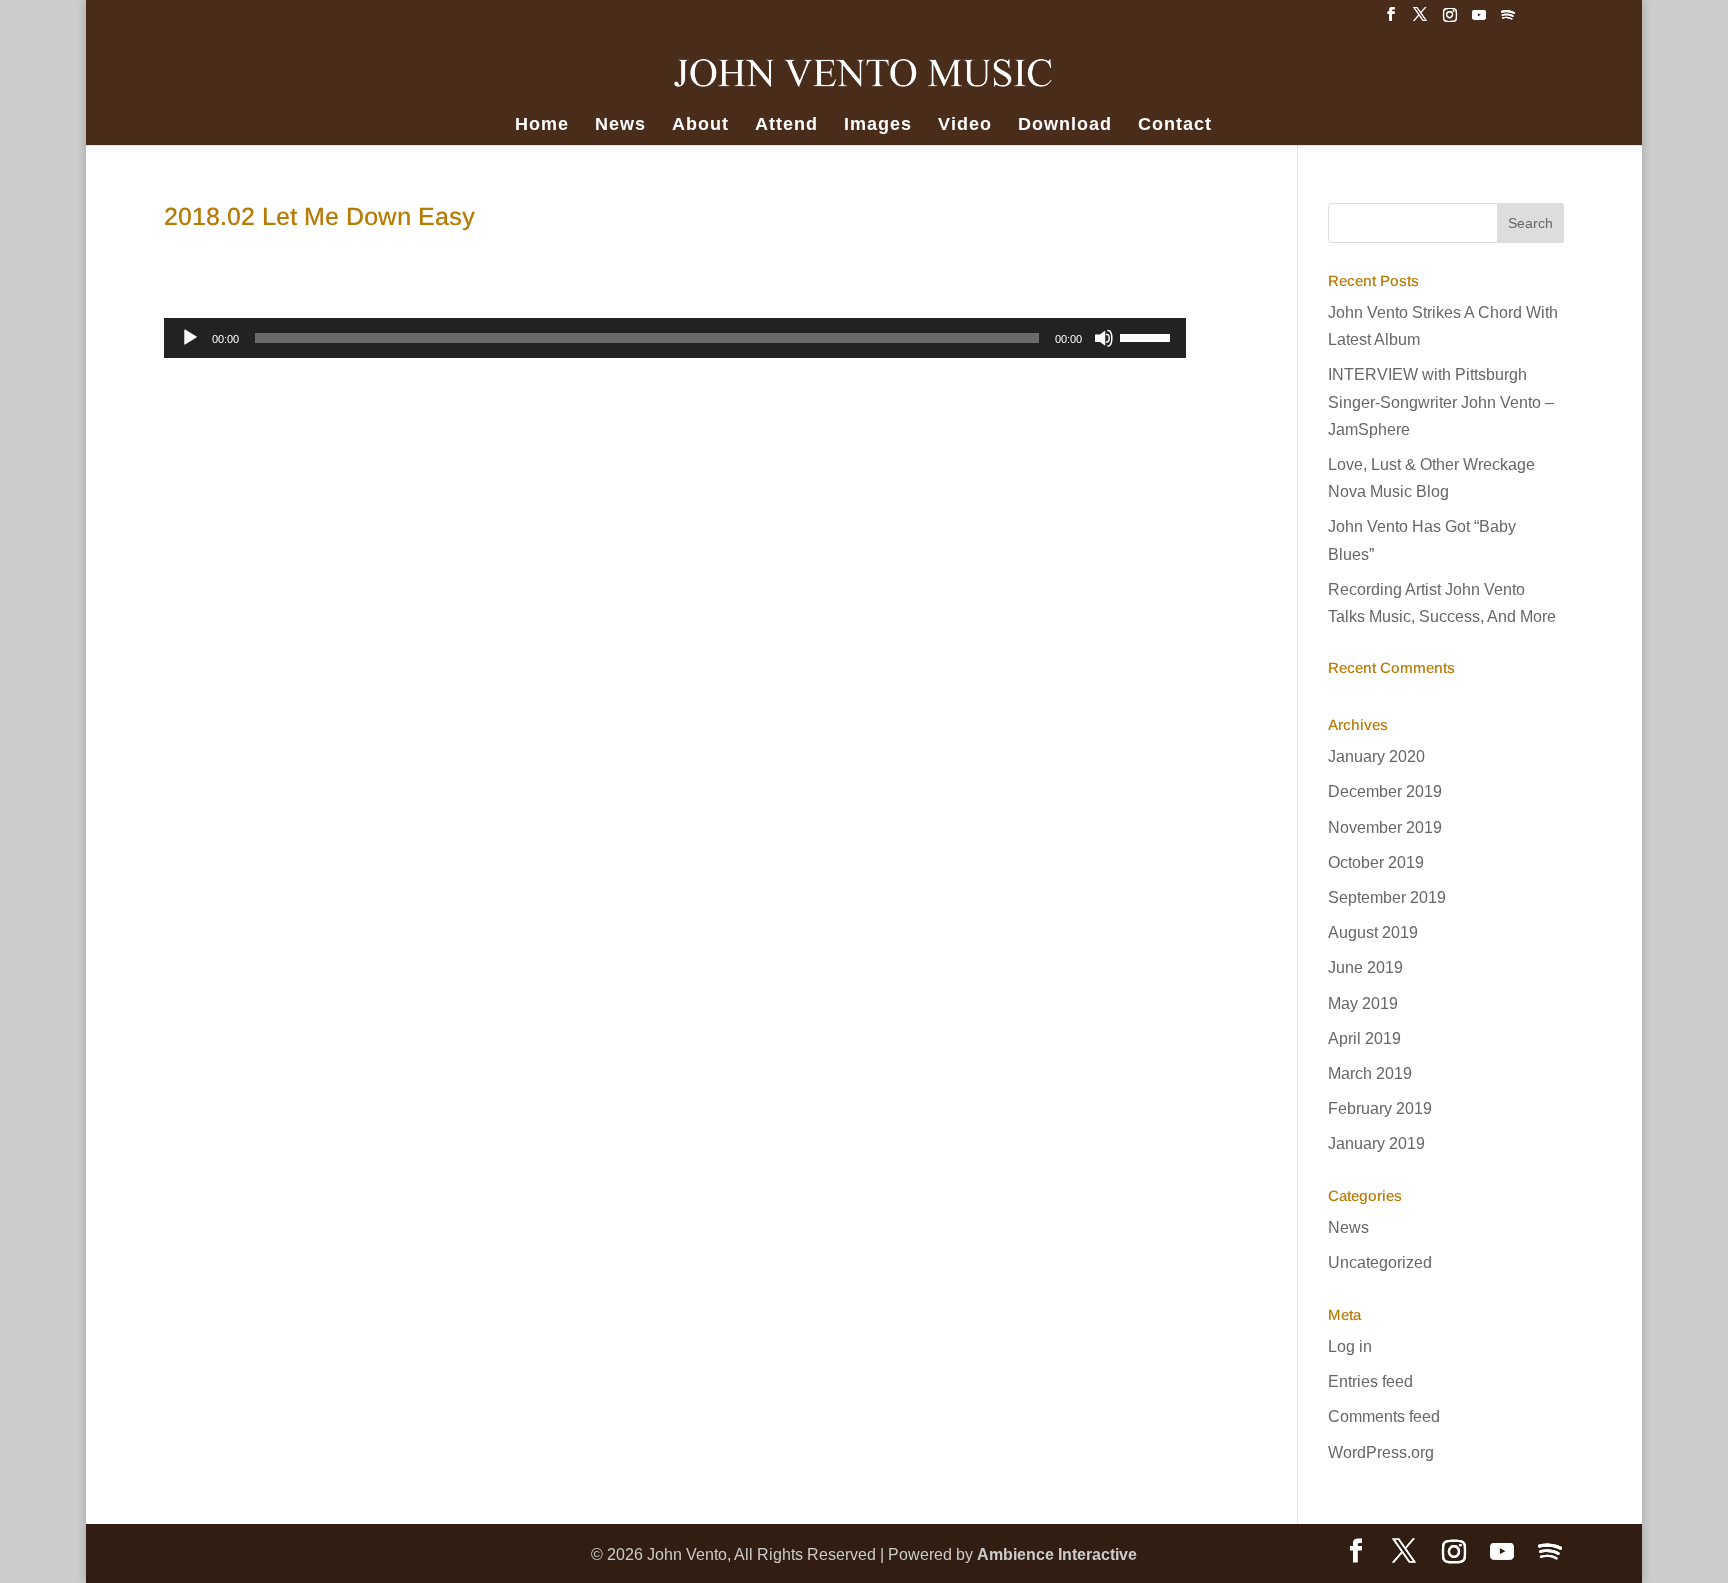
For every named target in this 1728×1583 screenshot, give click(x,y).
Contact (1175, 125)
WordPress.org (1381, 1452)
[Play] (190, 338)
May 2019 (1363, 1003)
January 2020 (1376, 756)
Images (878, 125)
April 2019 (1364, 1038)
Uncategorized (1380, 1262)
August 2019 (1373, 932)
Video (965, 125)
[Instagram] (1450, 20)
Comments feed (1384, 1416)
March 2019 (1370, 1073)
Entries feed (1370, 1381)
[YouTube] (1479, 20)
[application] (675, 338)
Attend (786, 125)
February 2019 (1380, 1108)
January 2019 (1376, 1143)
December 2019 (1385, 791)
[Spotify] (1508, 20)
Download (1065, 125)
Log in (1350, 1346)
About (700, 125)
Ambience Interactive (1057, 1554)
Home (542, 125)
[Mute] (1104, 338)
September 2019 (1387, 897)
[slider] (1148, 336)
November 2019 (1385, 827)
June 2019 (1365, 967)
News (620, 125)
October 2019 (1376, 862)
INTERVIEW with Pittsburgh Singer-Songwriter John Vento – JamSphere (1441, 401)
